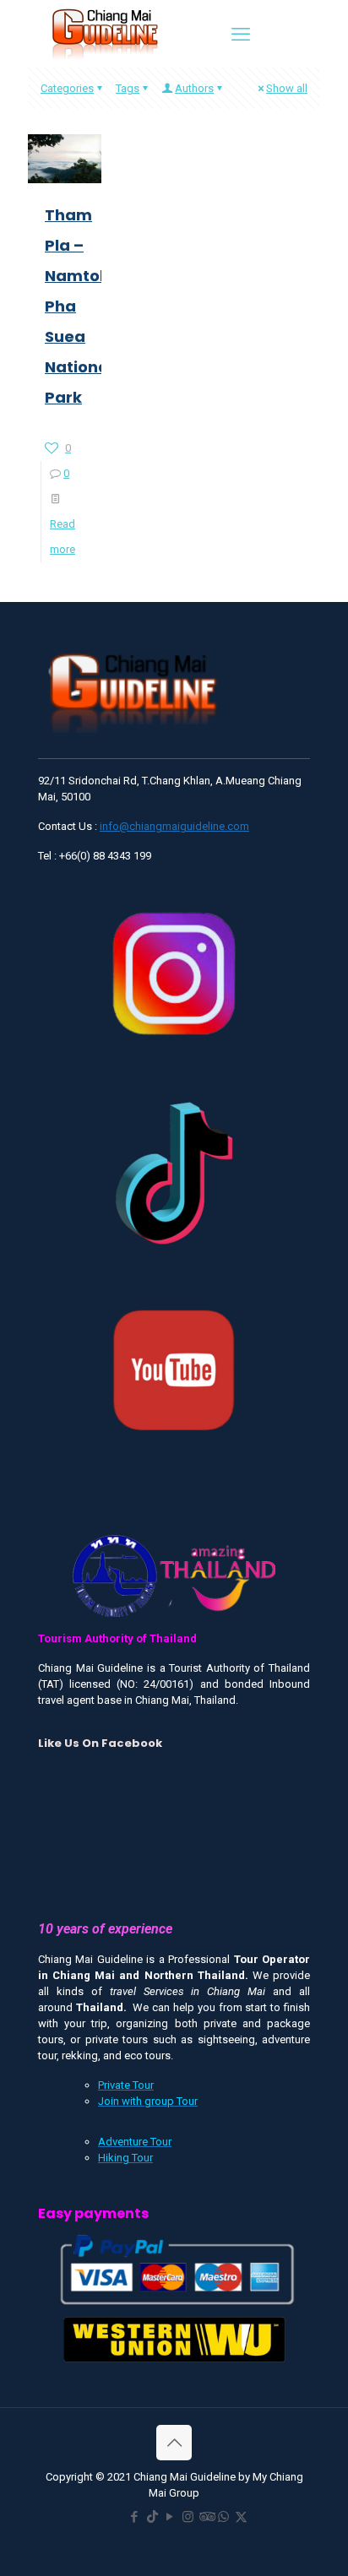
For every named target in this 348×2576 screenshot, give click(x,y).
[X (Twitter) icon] (241, 2517)
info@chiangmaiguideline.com (174, 826)
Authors (194, 88)
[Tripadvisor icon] (206, 2517)
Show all (287, 88)
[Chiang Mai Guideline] (104, 33)
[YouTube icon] (170, 2517)
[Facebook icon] (135, 2517)
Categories (67, 88)
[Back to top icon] (174, 2443)
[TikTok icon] (152, 2517)
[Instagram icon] (188, 2517)
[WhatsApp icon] (223, 2517)
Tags (128, 88)
